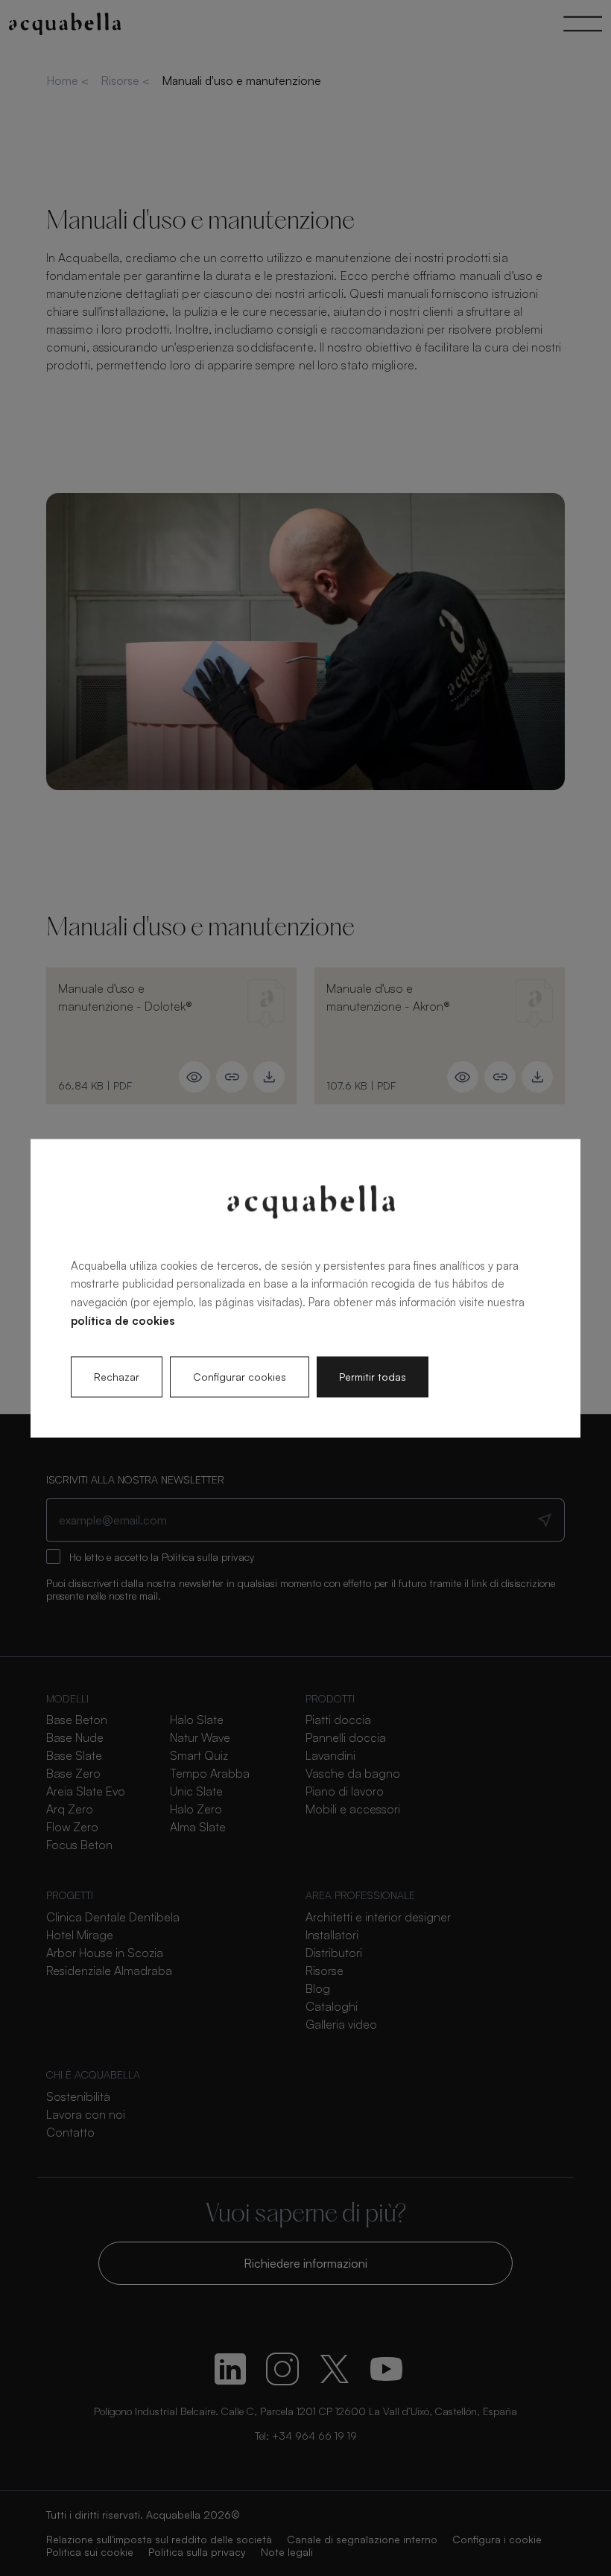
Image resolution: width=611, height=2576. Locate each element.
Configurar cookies (240, 1377)
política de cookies (123, 1321)
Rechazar (117, 1377)
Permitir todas (373, 1377)
